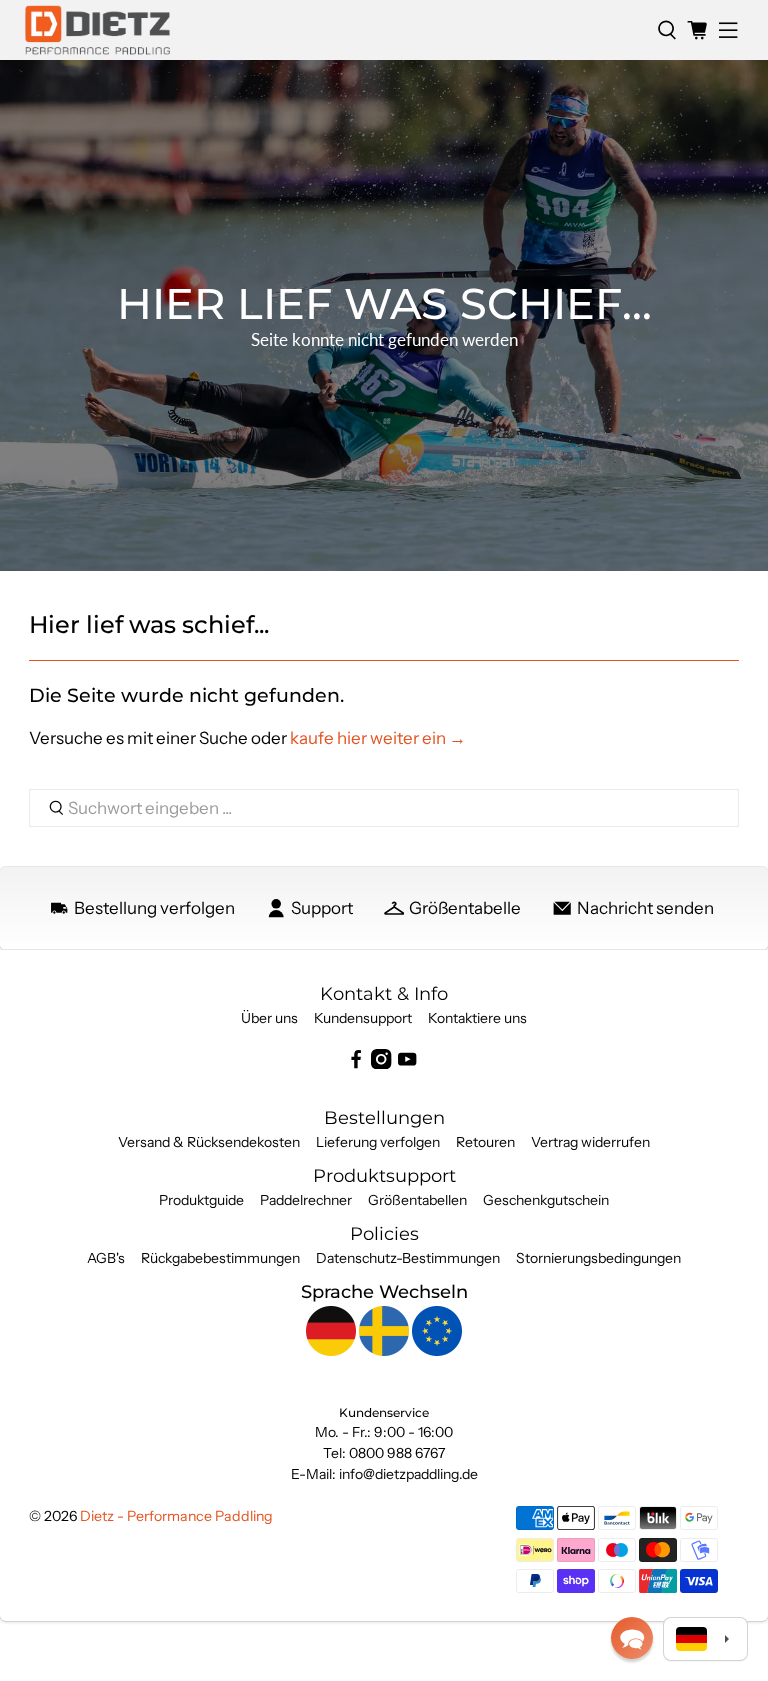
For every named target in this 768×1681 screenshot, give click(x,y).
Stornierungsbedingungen (598, 1258)
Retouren (485, 1142)
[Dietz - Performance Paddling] (333, 30)
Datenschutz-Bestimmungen (408, 1258)
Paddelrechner (306, 1200)
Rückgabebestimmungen (220, 1258)
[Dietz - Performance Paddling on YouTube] (407, 1064)
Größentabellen (417, 1200)
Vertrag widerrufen (590, 1142)
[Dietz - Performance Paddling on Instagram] (381, 1064)
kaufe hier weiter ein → (378, 738)
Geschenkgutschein (546, 1200)
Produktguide (201, 1200)
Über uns (269, 1018)
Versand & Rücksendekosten (209, 1142)
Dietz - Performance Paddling (176, 1516)
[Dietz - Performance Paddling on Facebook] (356, 1064)
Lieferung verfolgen (378, 1142)
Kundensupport (363, 1018)
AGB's (106, 1258)
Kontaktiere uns (477, 1018)
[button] (632, 1638)
